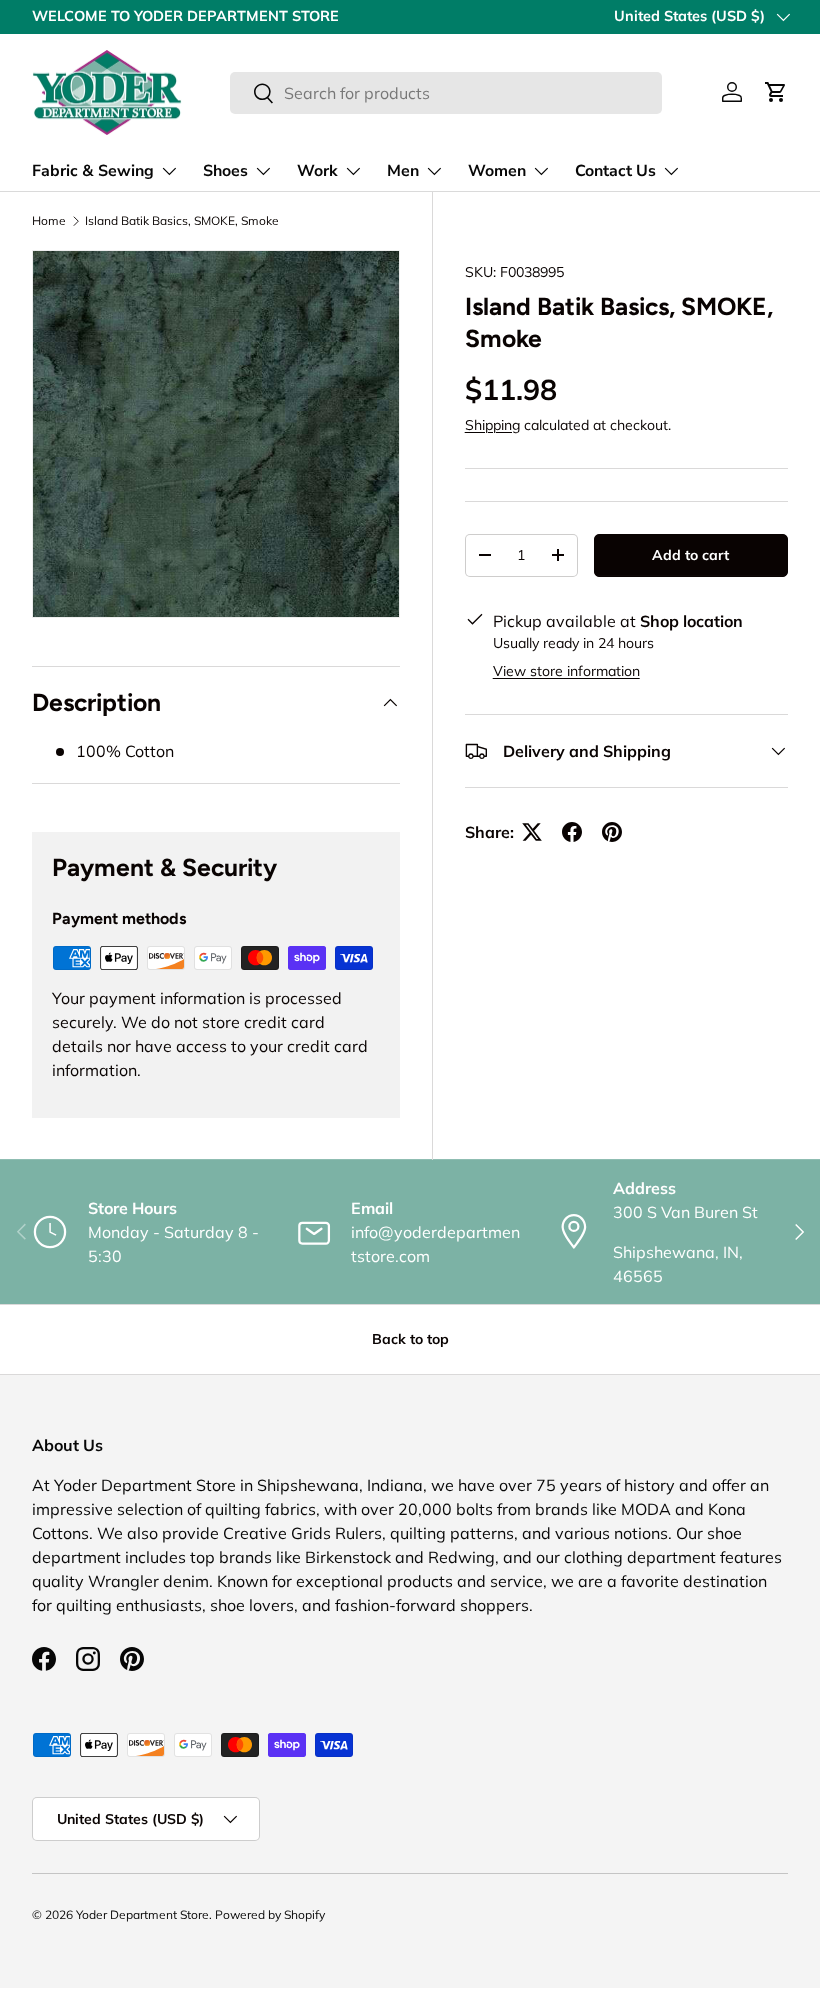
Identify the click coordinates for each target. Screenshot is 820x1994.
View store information (566, 671)
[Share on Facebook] (572, 832)
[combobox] (445, 93)
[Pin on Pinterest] (612, 832)
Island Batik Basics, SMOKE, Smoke (182, 221)
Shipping (492, 425)
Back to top (410, 1339)
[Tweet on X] (532, 832)
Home (49, 221)
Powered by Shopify (270, 1914)
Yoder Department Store (142, 1914)
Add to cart (690, 555)
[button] (776, 92)
